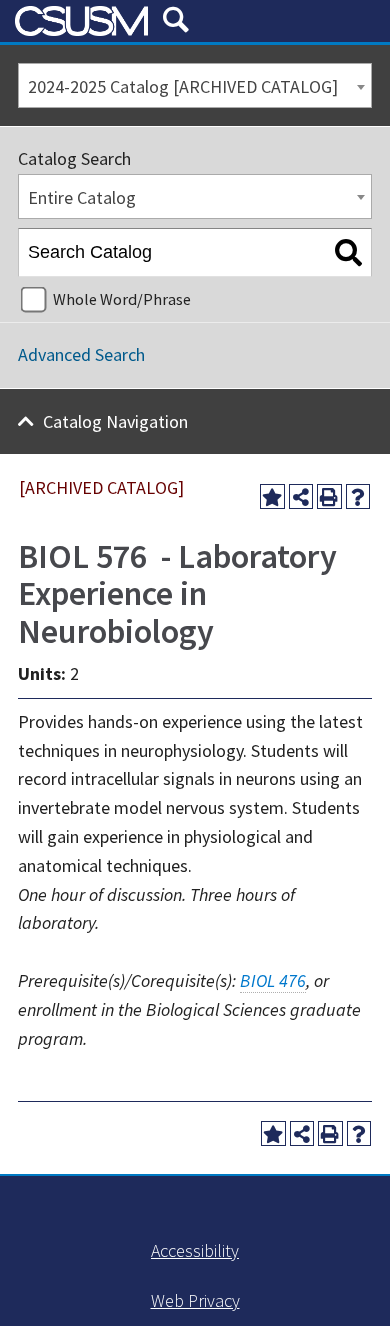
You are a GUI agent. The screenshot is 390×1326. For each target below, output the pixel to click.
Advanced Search (81, 354)
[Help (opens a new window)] (358, 496)
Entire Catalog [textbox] (82, 197)
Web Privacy (195, 1300)
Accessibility (195, 1250)
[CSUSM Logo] (81, 21)
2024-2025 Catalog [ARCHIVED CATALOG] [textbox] (183, 86)
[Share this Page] (301, 496)
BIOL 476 (273, 980)
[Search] (348, 253)
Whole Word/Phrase (122, 299)
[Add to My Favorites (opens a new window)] (272, 496)
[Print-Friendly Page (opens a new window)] (329, 496)
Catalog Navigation (115, 421)
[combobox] (195, 85)
